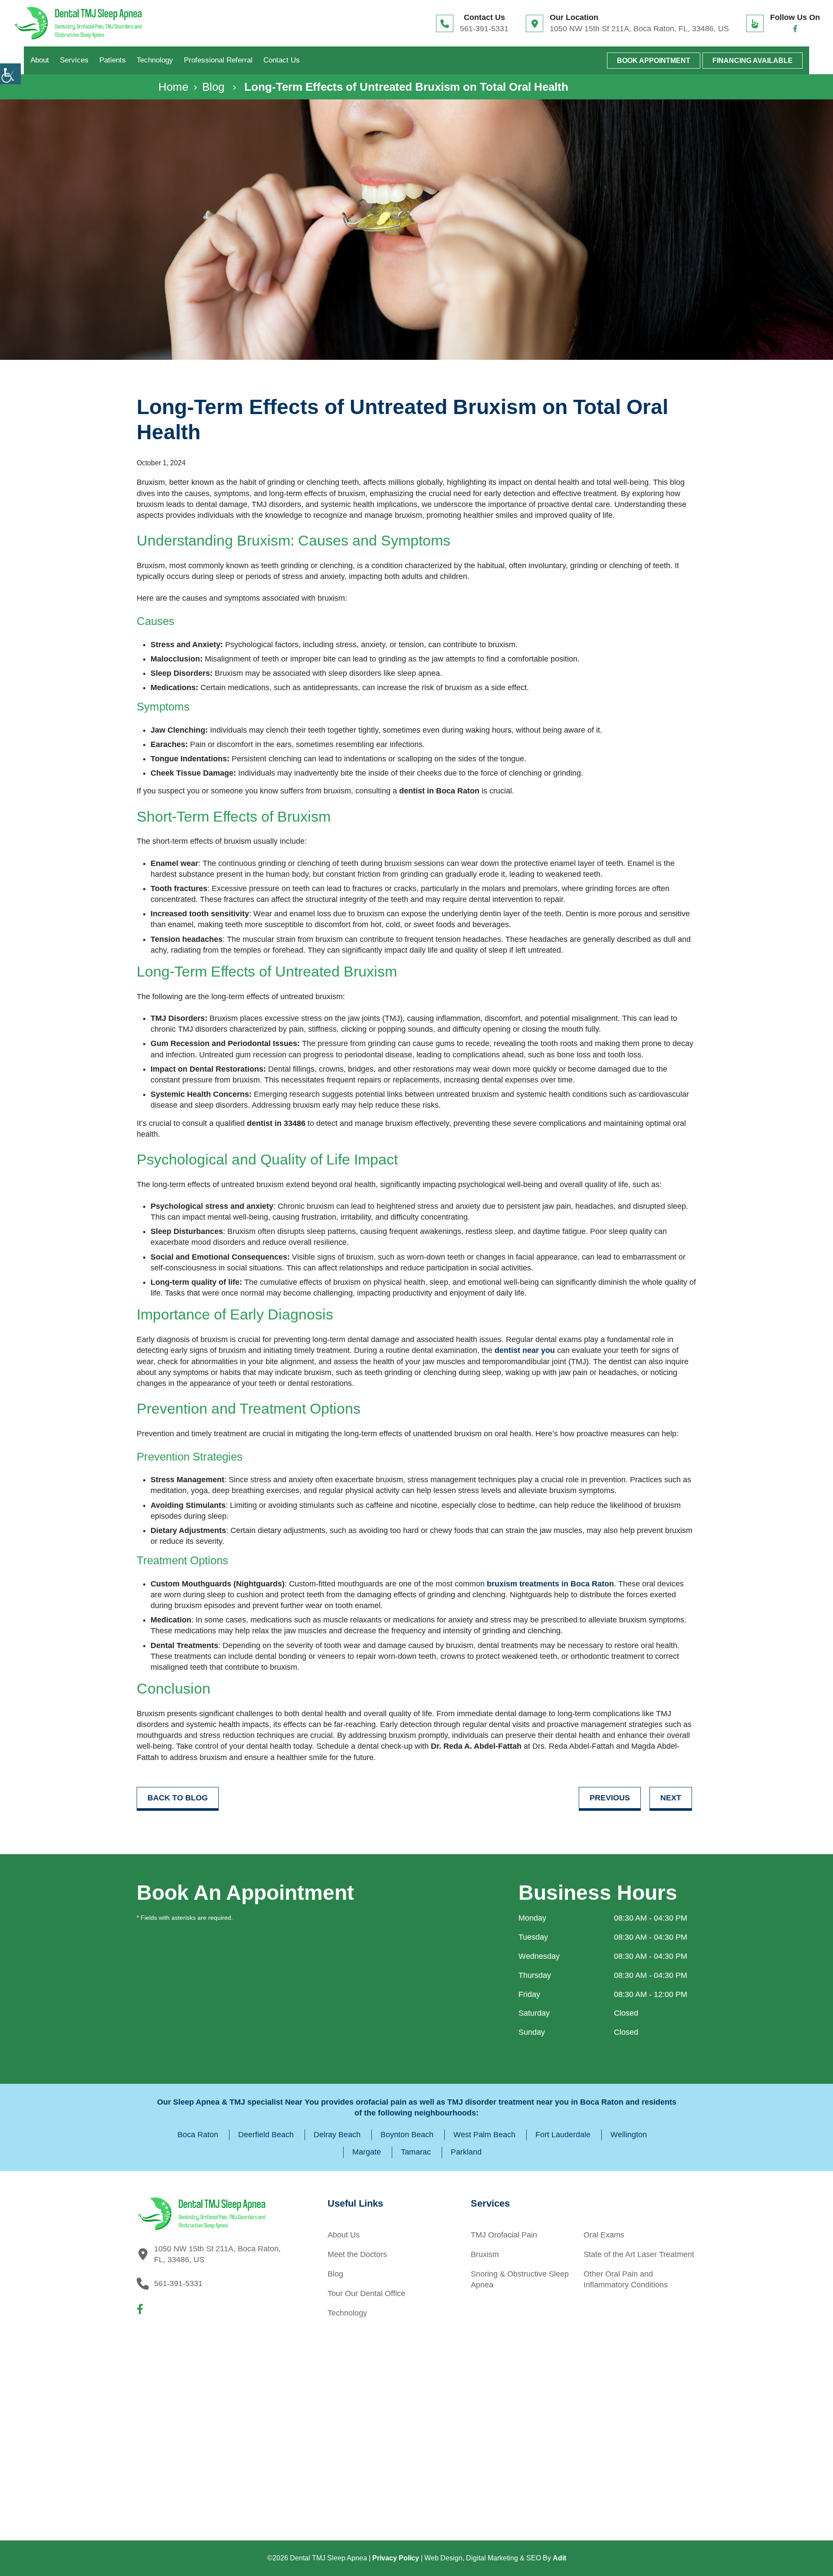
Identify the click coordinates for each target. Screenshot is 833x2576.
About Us (344, 2235)
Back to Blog (178, 1798)
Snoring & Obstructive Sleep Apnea (520, 2279)
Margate (367, 2152)
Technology (155, 60)
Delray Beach (337, 2135)
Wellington (629, 2135)
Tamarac (416, 2152)
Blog (213, 87)
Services (74, 60)
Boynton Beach (407, 2135)
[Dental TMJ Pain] (78, 23)
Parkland (466, 2152)
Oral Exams (604, 2235)
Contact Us (282, 60)
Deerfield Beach (266, 2135)
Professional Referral (218, 60)
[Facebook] (795, 29)
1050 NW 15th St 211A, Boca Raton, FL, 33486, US (639, 29)
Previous (610, 1798)
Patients (113, 60)
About (40, 60)
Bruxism (485, 2254)
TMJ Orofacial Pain (504, 2235)
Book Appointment (654, 61)
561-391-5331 (484, 29)
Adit (559, 2558)
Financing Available (753, 61)
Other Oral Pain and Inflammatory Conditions (626, 2279)
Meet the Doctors (357, 2254)
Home (173, 87)
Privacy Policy (396, 2558)
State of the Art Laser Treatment (639, 2254)
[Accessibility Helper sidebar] (10, 74)
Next (671, 1798)
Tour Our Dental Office (366, 2293)
